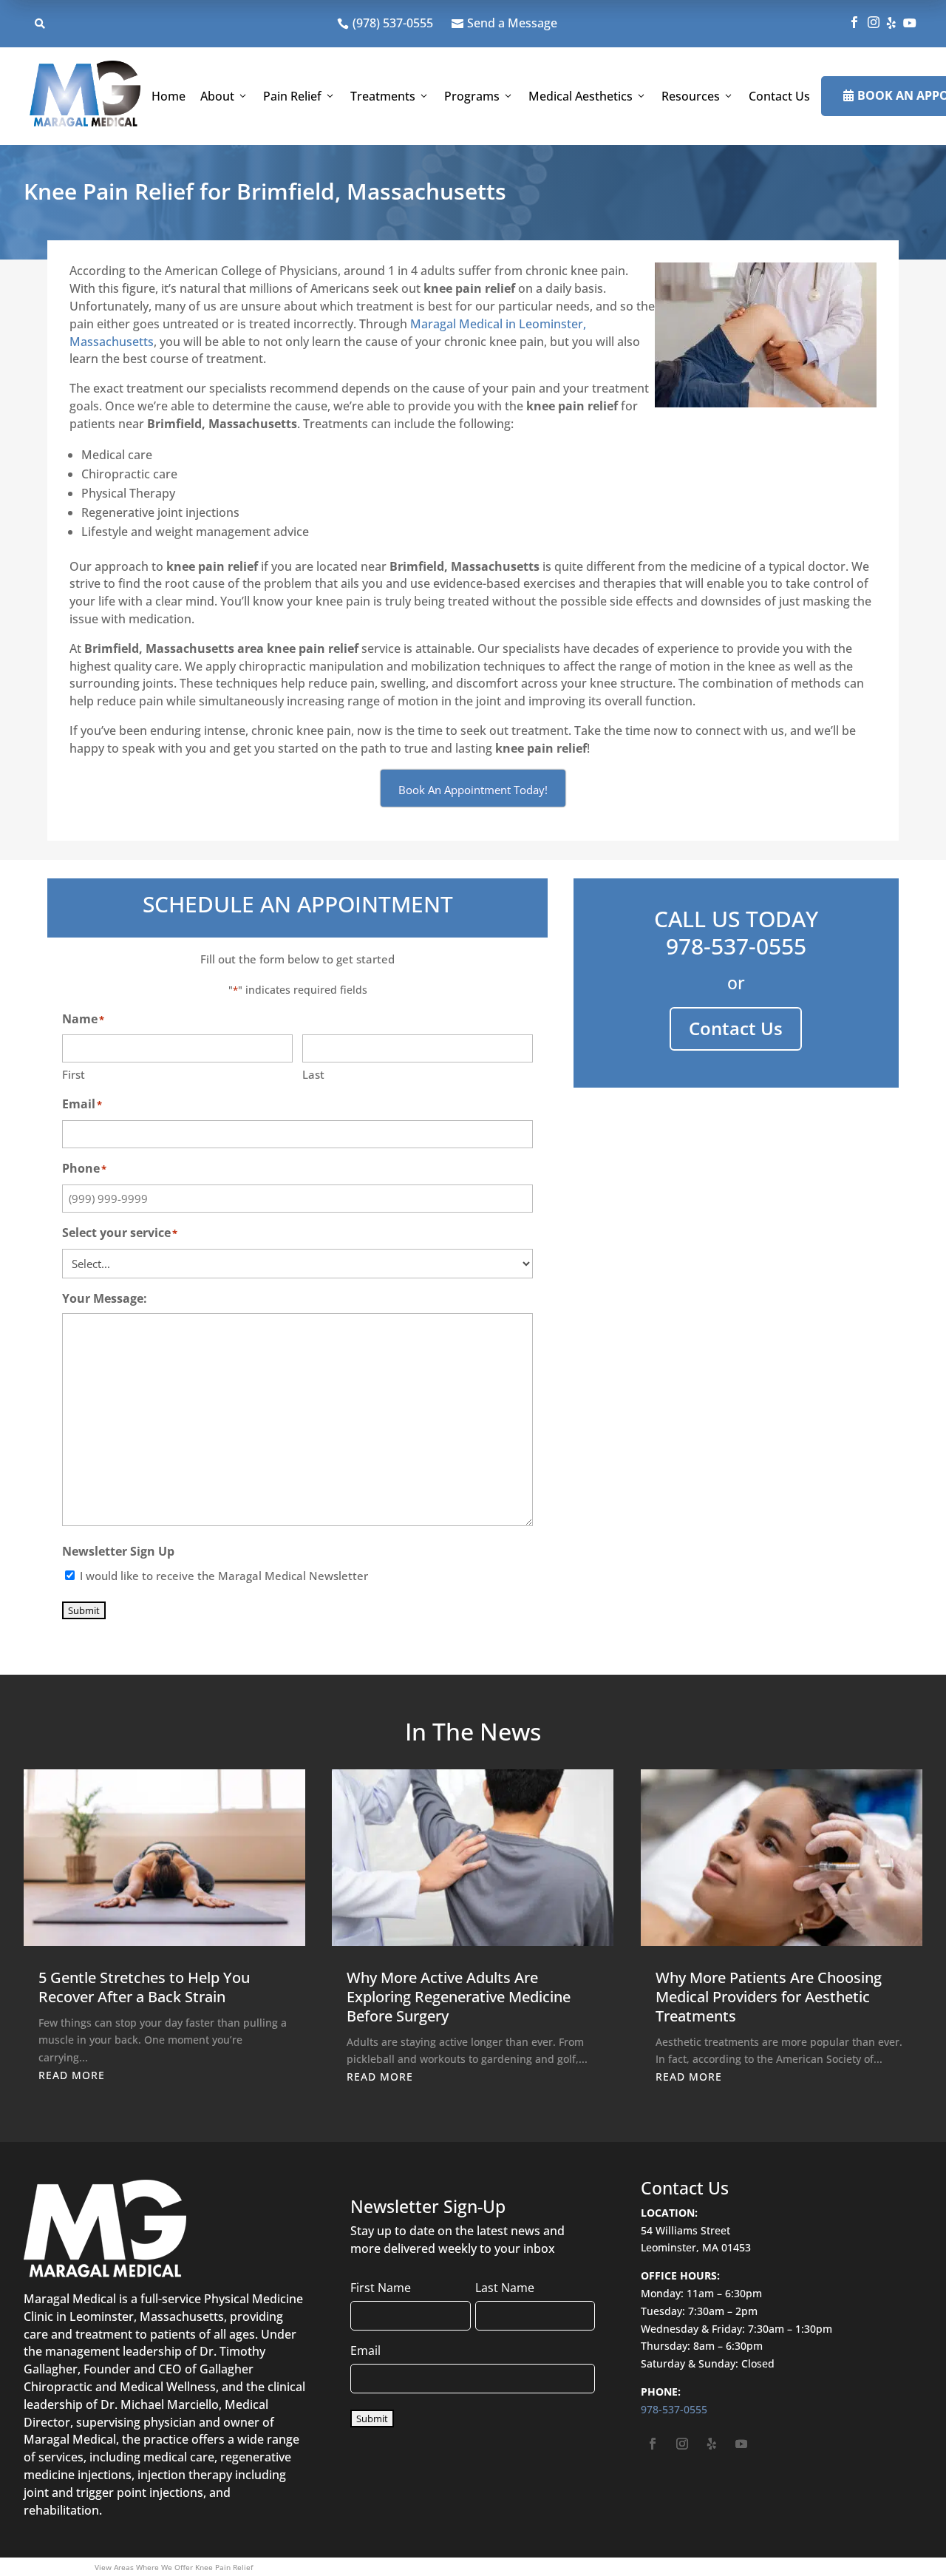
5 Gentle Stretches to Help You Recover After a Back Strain (144, 1987)
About (217, 96)
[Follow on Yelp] (712, 2444)
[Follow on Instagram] (682, 2444)
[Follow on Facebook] (653, 2444)
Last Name (505, 2288)
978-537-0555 (736, 946)
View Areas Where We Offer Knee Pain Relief (174, 2567)
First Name (381, 2288)
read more (72, 2075)
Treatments (383, 96)
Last (313, 1074)
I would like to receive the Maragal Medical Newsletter (224, 1576)
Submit (84, 1610)
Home (169, 96)
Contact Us (779, 96)
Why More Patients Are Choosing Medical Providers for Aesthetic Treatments (769, 1997)
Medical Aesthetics (581, 96)
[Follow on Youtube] (741, 2444)
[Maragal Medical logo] (85, 96)
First (74, 1074)
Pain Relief (292, 96)
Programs (472, 96)
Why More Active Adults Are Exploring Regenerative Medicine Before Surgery (459, 1997)
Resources (691, 96)
